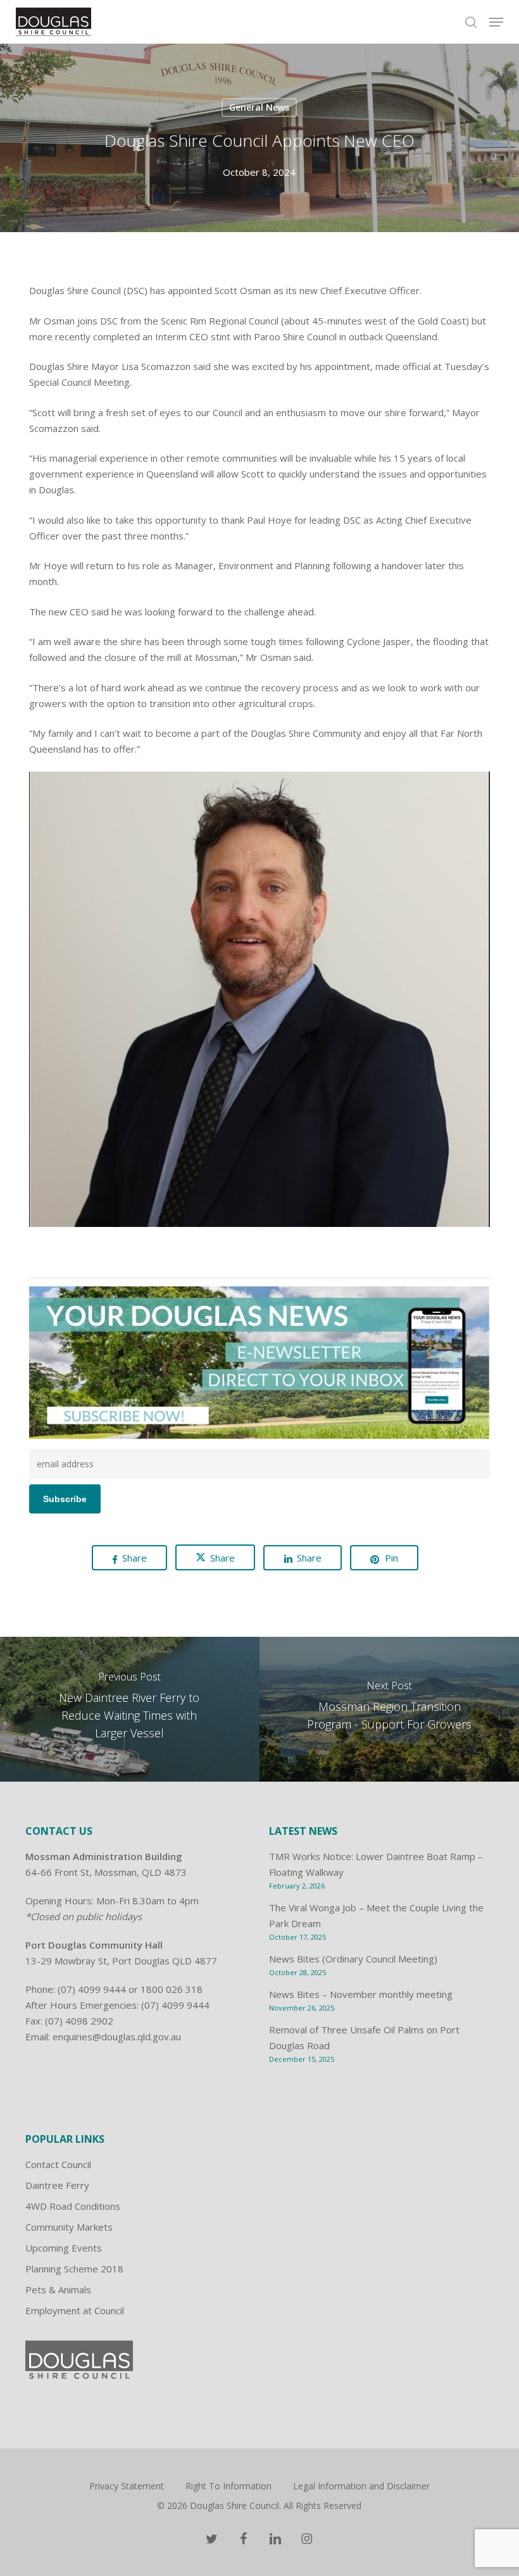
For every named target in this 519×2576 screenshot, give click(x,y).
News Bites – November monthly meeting (361, 1994)
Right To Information (228, 2486)
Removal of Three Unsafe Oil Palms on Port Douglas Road (364, 2037)
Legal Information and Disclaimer (361, 2486)
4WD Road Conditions (73, 2206)
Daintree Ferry (57, 2185)
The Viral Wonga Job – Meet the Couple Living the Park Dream (376, 1915)
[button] (496, 22)
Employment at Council (75, 2310)
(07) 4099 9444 (92, 1989)
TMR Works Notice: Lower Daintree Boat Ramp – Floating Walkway (376, 1864)
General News (259, 107)
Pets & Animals (58, 2289)
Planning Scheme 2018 (74, 2269)
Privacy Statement (127, 2486)
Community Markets (69, 2227)
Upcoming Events (64, 2248)
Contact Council (58, 2164)
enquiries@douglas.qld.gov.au (117, 2037)
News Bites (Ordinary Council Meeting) (353, 1959)
